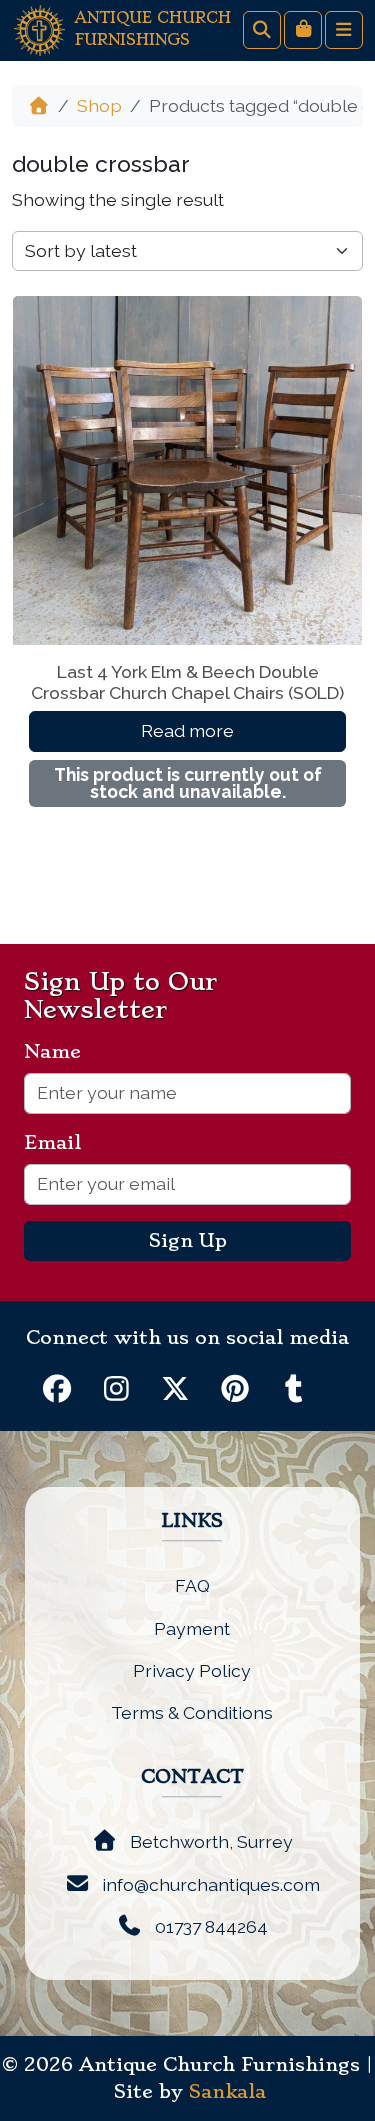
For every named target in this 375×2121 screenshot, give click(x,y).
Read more (187, 730)
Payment (192, 1628)
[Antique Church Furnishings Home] (39, 28)
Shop (99, 105)
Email (60, 1143)
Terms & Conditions (192, 1712)
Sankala (227, 2092)
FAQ (192, 1585)
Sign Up (188, 1241)
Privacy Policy (192, 1670)
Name (60, 1052)
